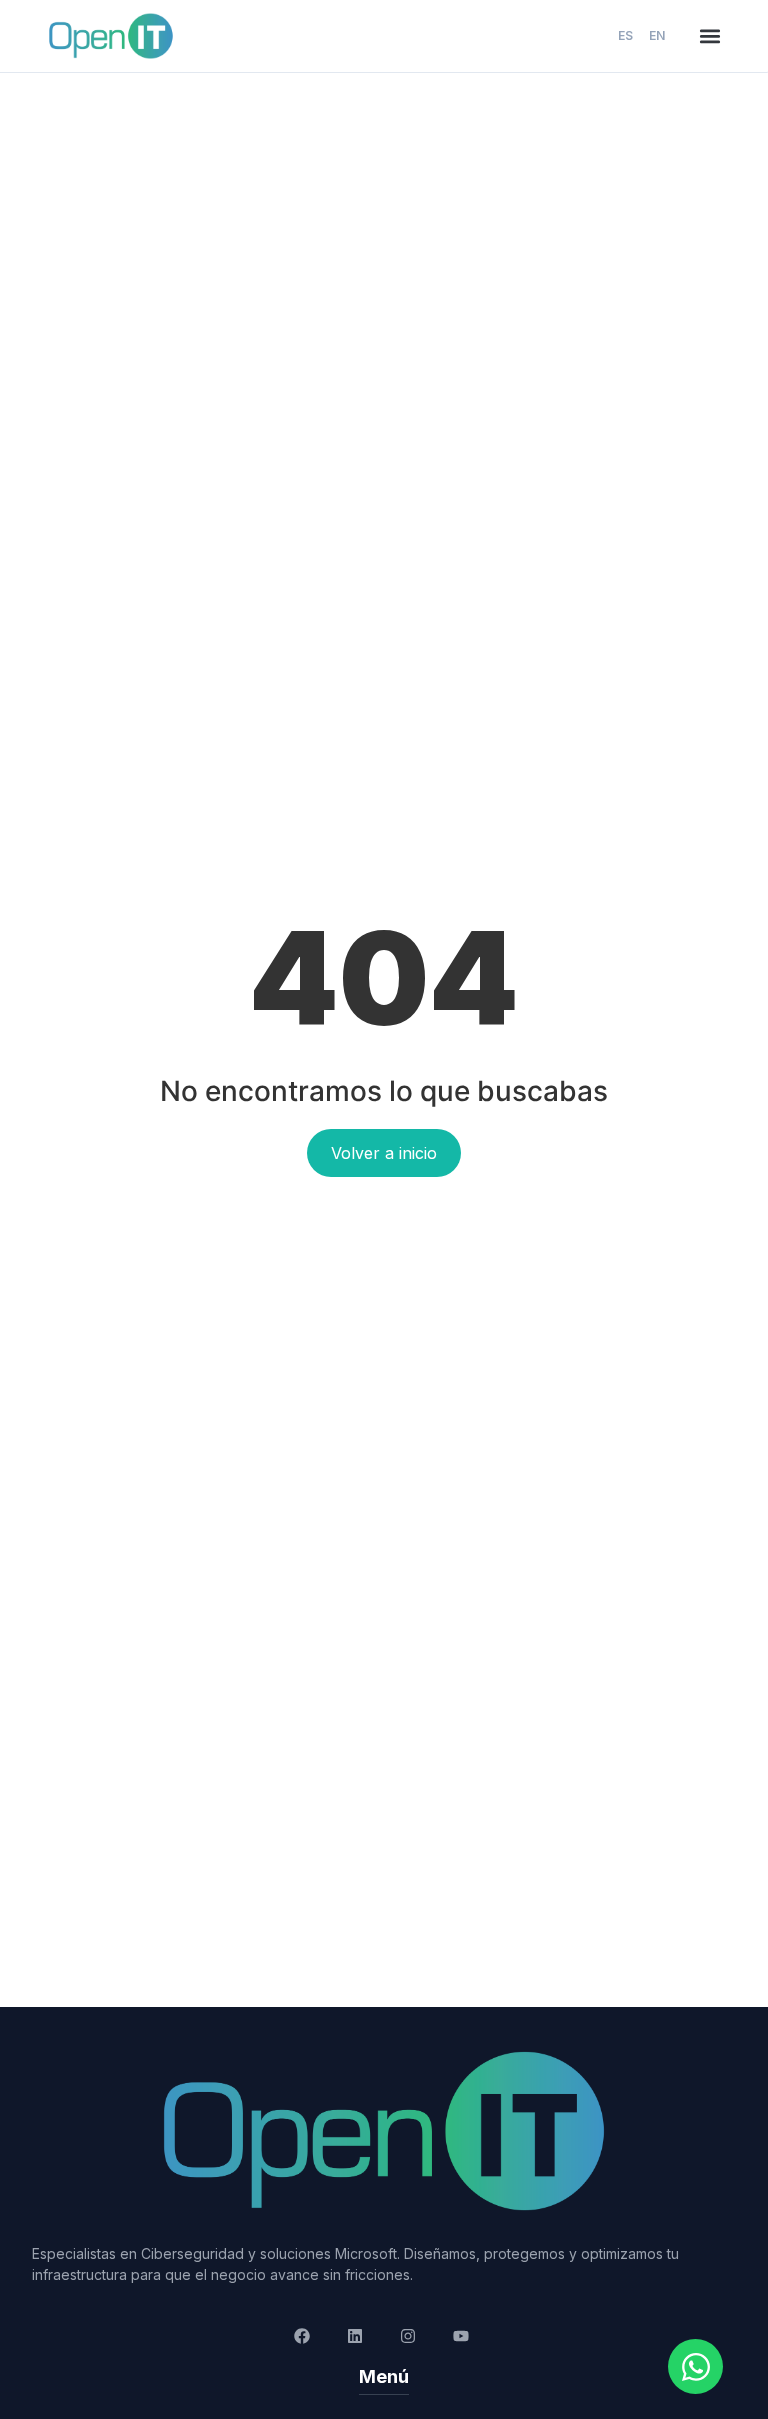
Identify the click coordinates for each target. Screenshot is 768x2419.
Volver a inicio (384, 1153)
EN (657, 35)
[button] (709, 35)
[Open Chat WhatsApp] (695, 2366)
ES (625, 35)
